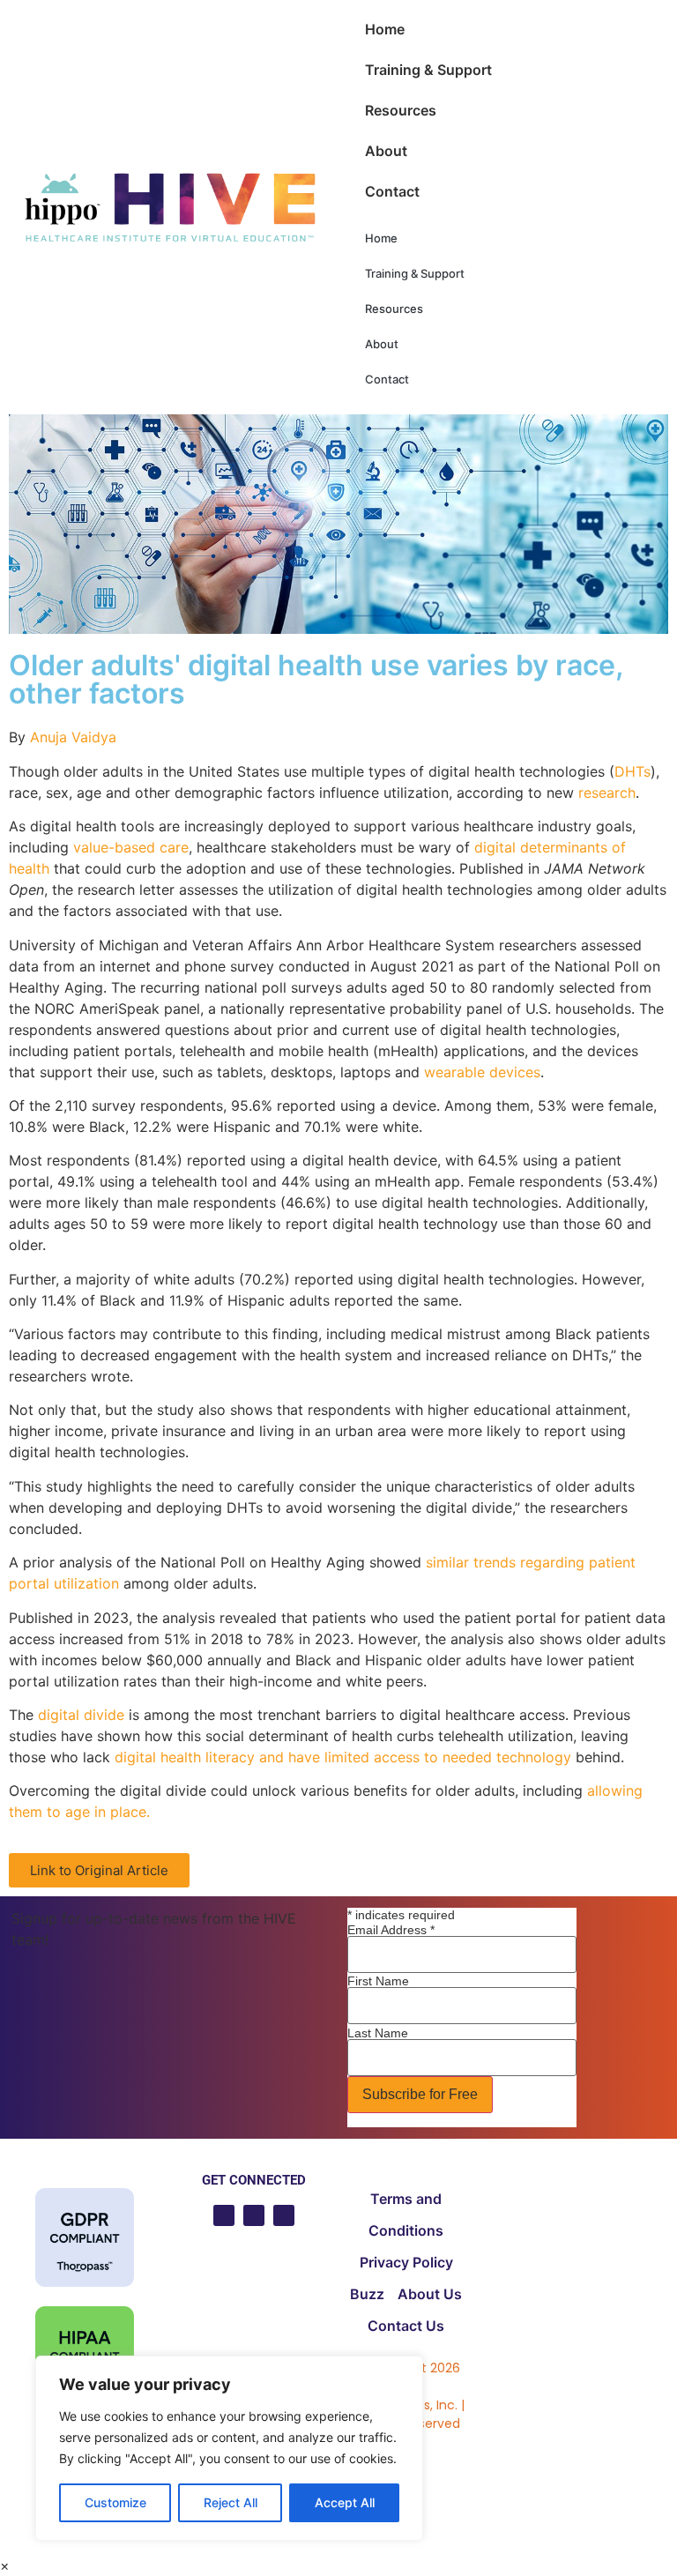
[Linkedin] (254, 2215)
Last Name (378, 2033)
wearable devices (482, 1072)
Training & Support (428, 70)
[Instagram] (284, 2215)
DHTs (632, 771)
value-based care (131, 847)
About (386, 151)
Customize (115, 2502)
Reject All (231, 2502)
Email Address (391, 1930)
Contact (392, 191)
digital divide (81, 1715)
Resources (401, 110)
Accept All (345, 2502)
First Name (378, 1981)
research (607, 793)
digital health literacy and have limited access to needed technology (343, 1757)
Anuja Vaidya (73, 737)
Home (385, 29)
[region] (229, 2448)
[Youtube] (224, 2215)
